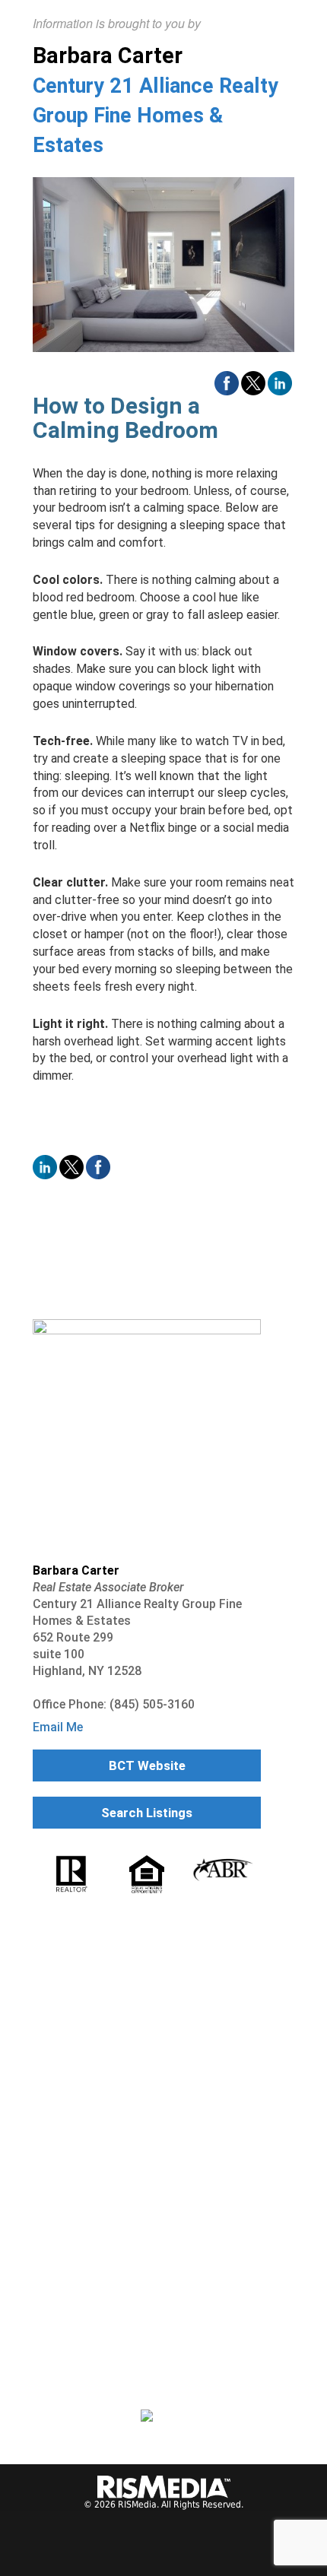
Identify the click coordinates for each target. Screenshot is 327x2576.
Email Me (58, 1727)
